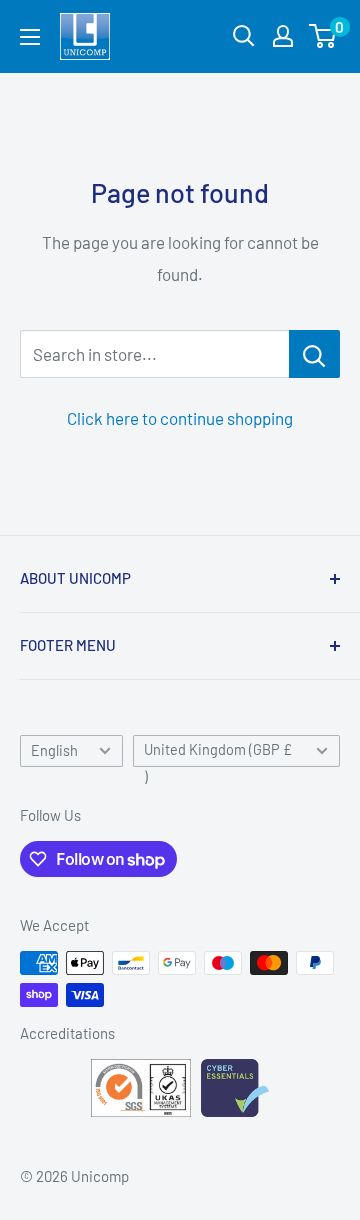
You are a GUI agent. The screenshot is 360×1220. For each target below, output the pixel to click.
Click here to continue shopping (180, 418)
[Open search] (244, 36)
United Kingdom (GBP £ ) (218, 754)
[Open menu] (30, 37)
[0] (323, 36)
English (54, 750)
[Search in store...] (314, 354)
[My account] (283, 36)
